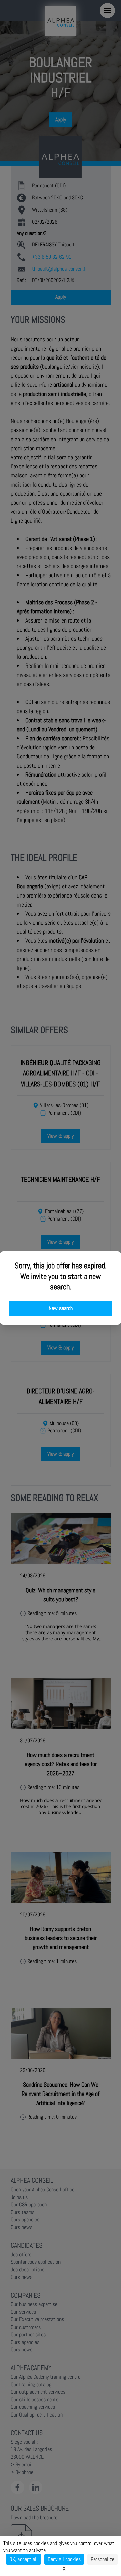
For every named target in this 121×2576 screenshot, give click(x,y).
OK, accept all (24, 2559)
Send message (41, 188)
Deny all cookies (64, 2559)
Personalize (103, 2559)
